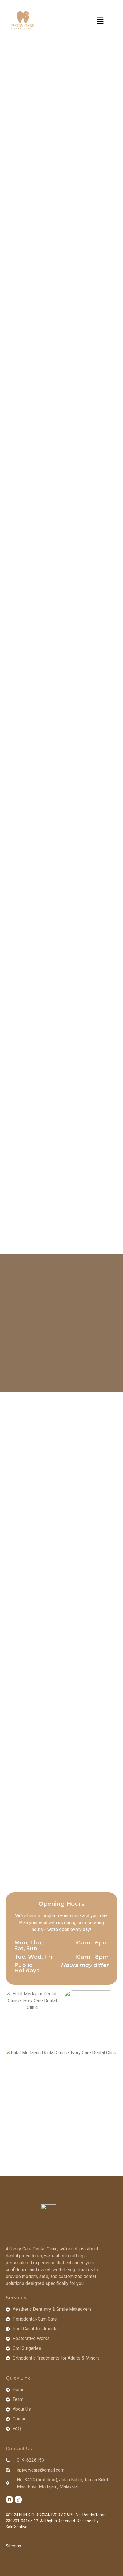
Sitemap (13, 2546)
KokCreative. (17, 2527)
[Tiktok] (18, 2500)
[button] (100, 21)
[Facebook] (9, 2500)
